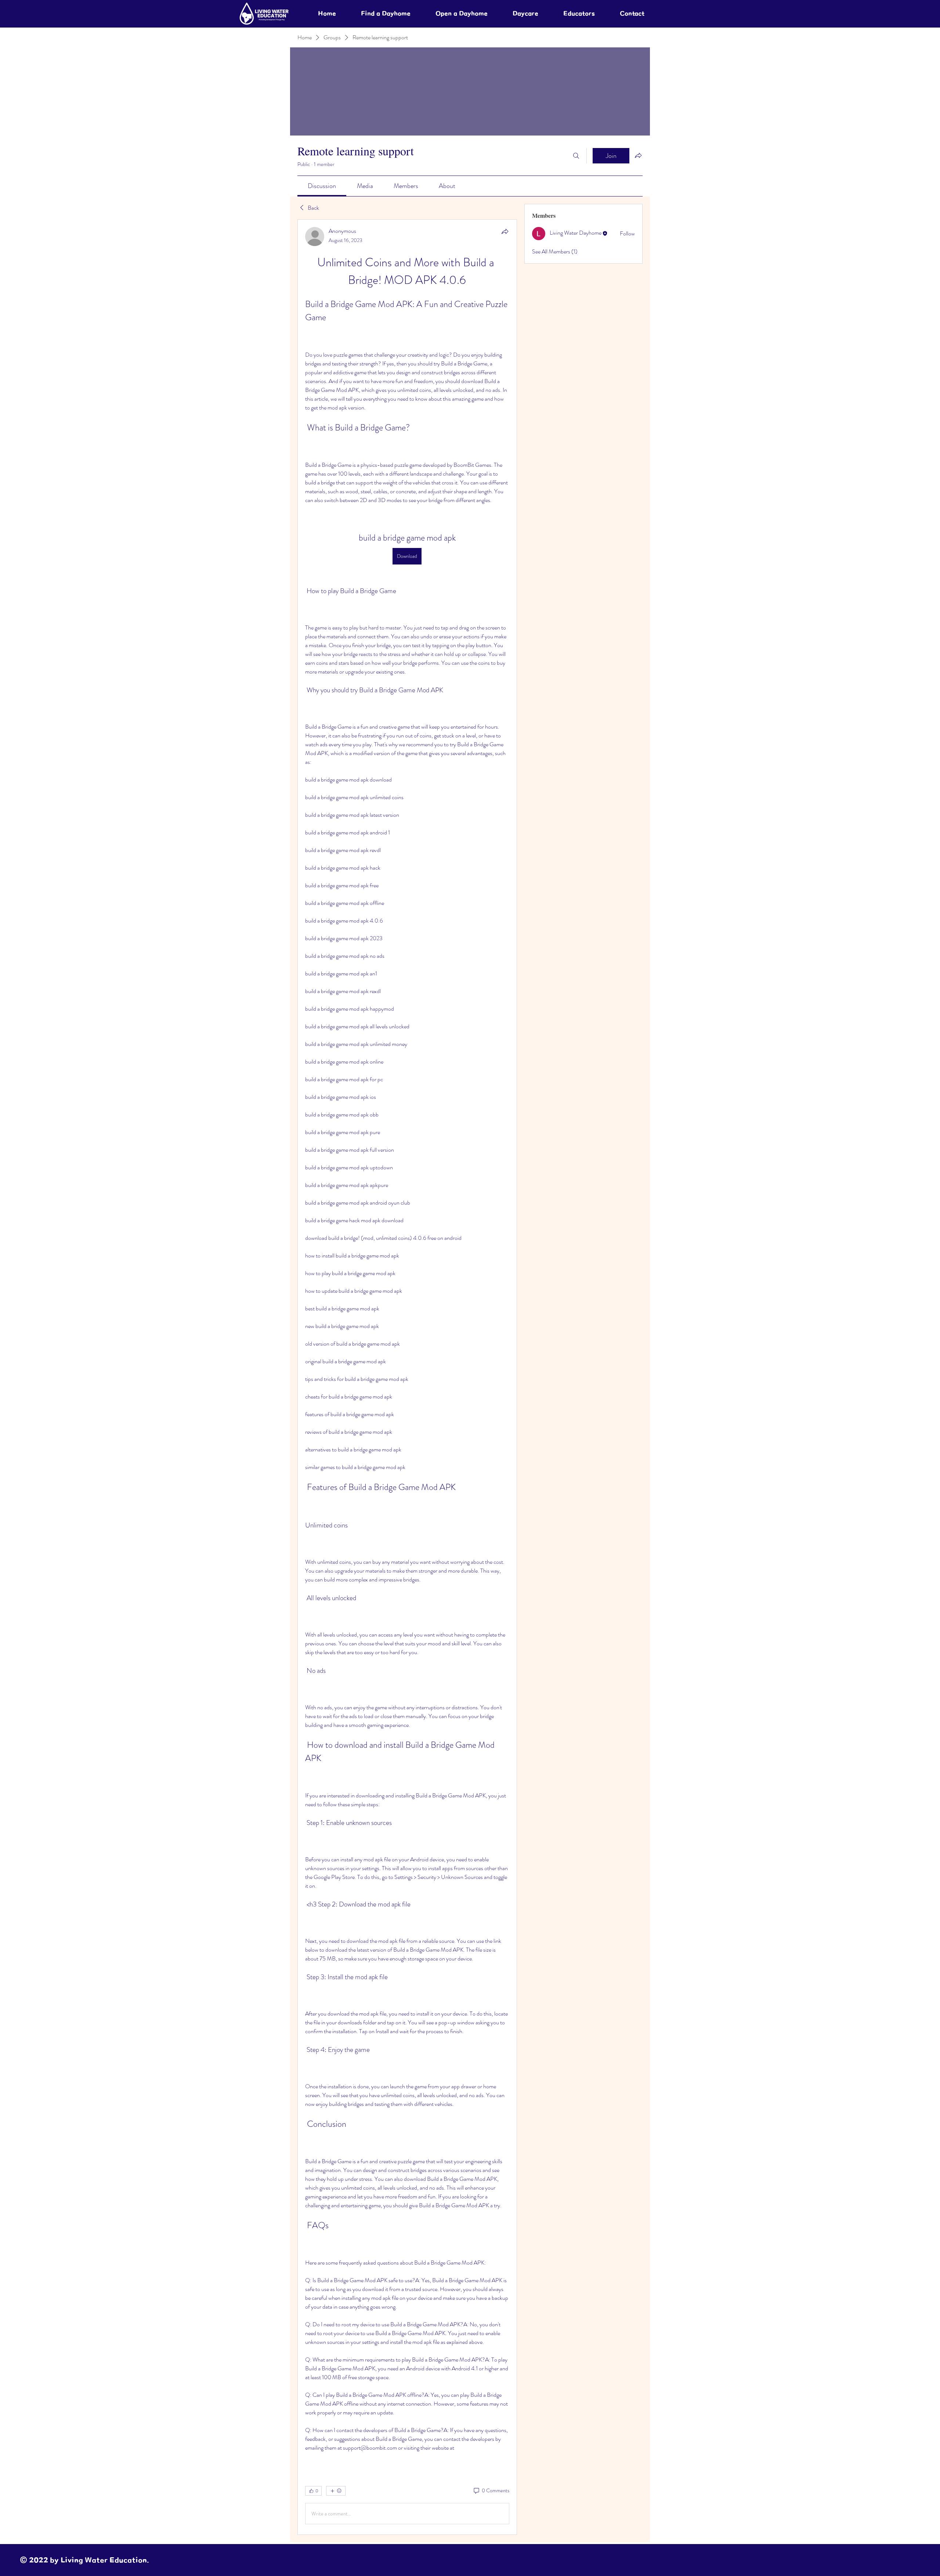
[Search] (576, 156)
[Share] (505, 231)
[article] (407, 1377)
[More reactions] (336, 2491)
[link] (322, 186)
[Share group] (638, 155)
